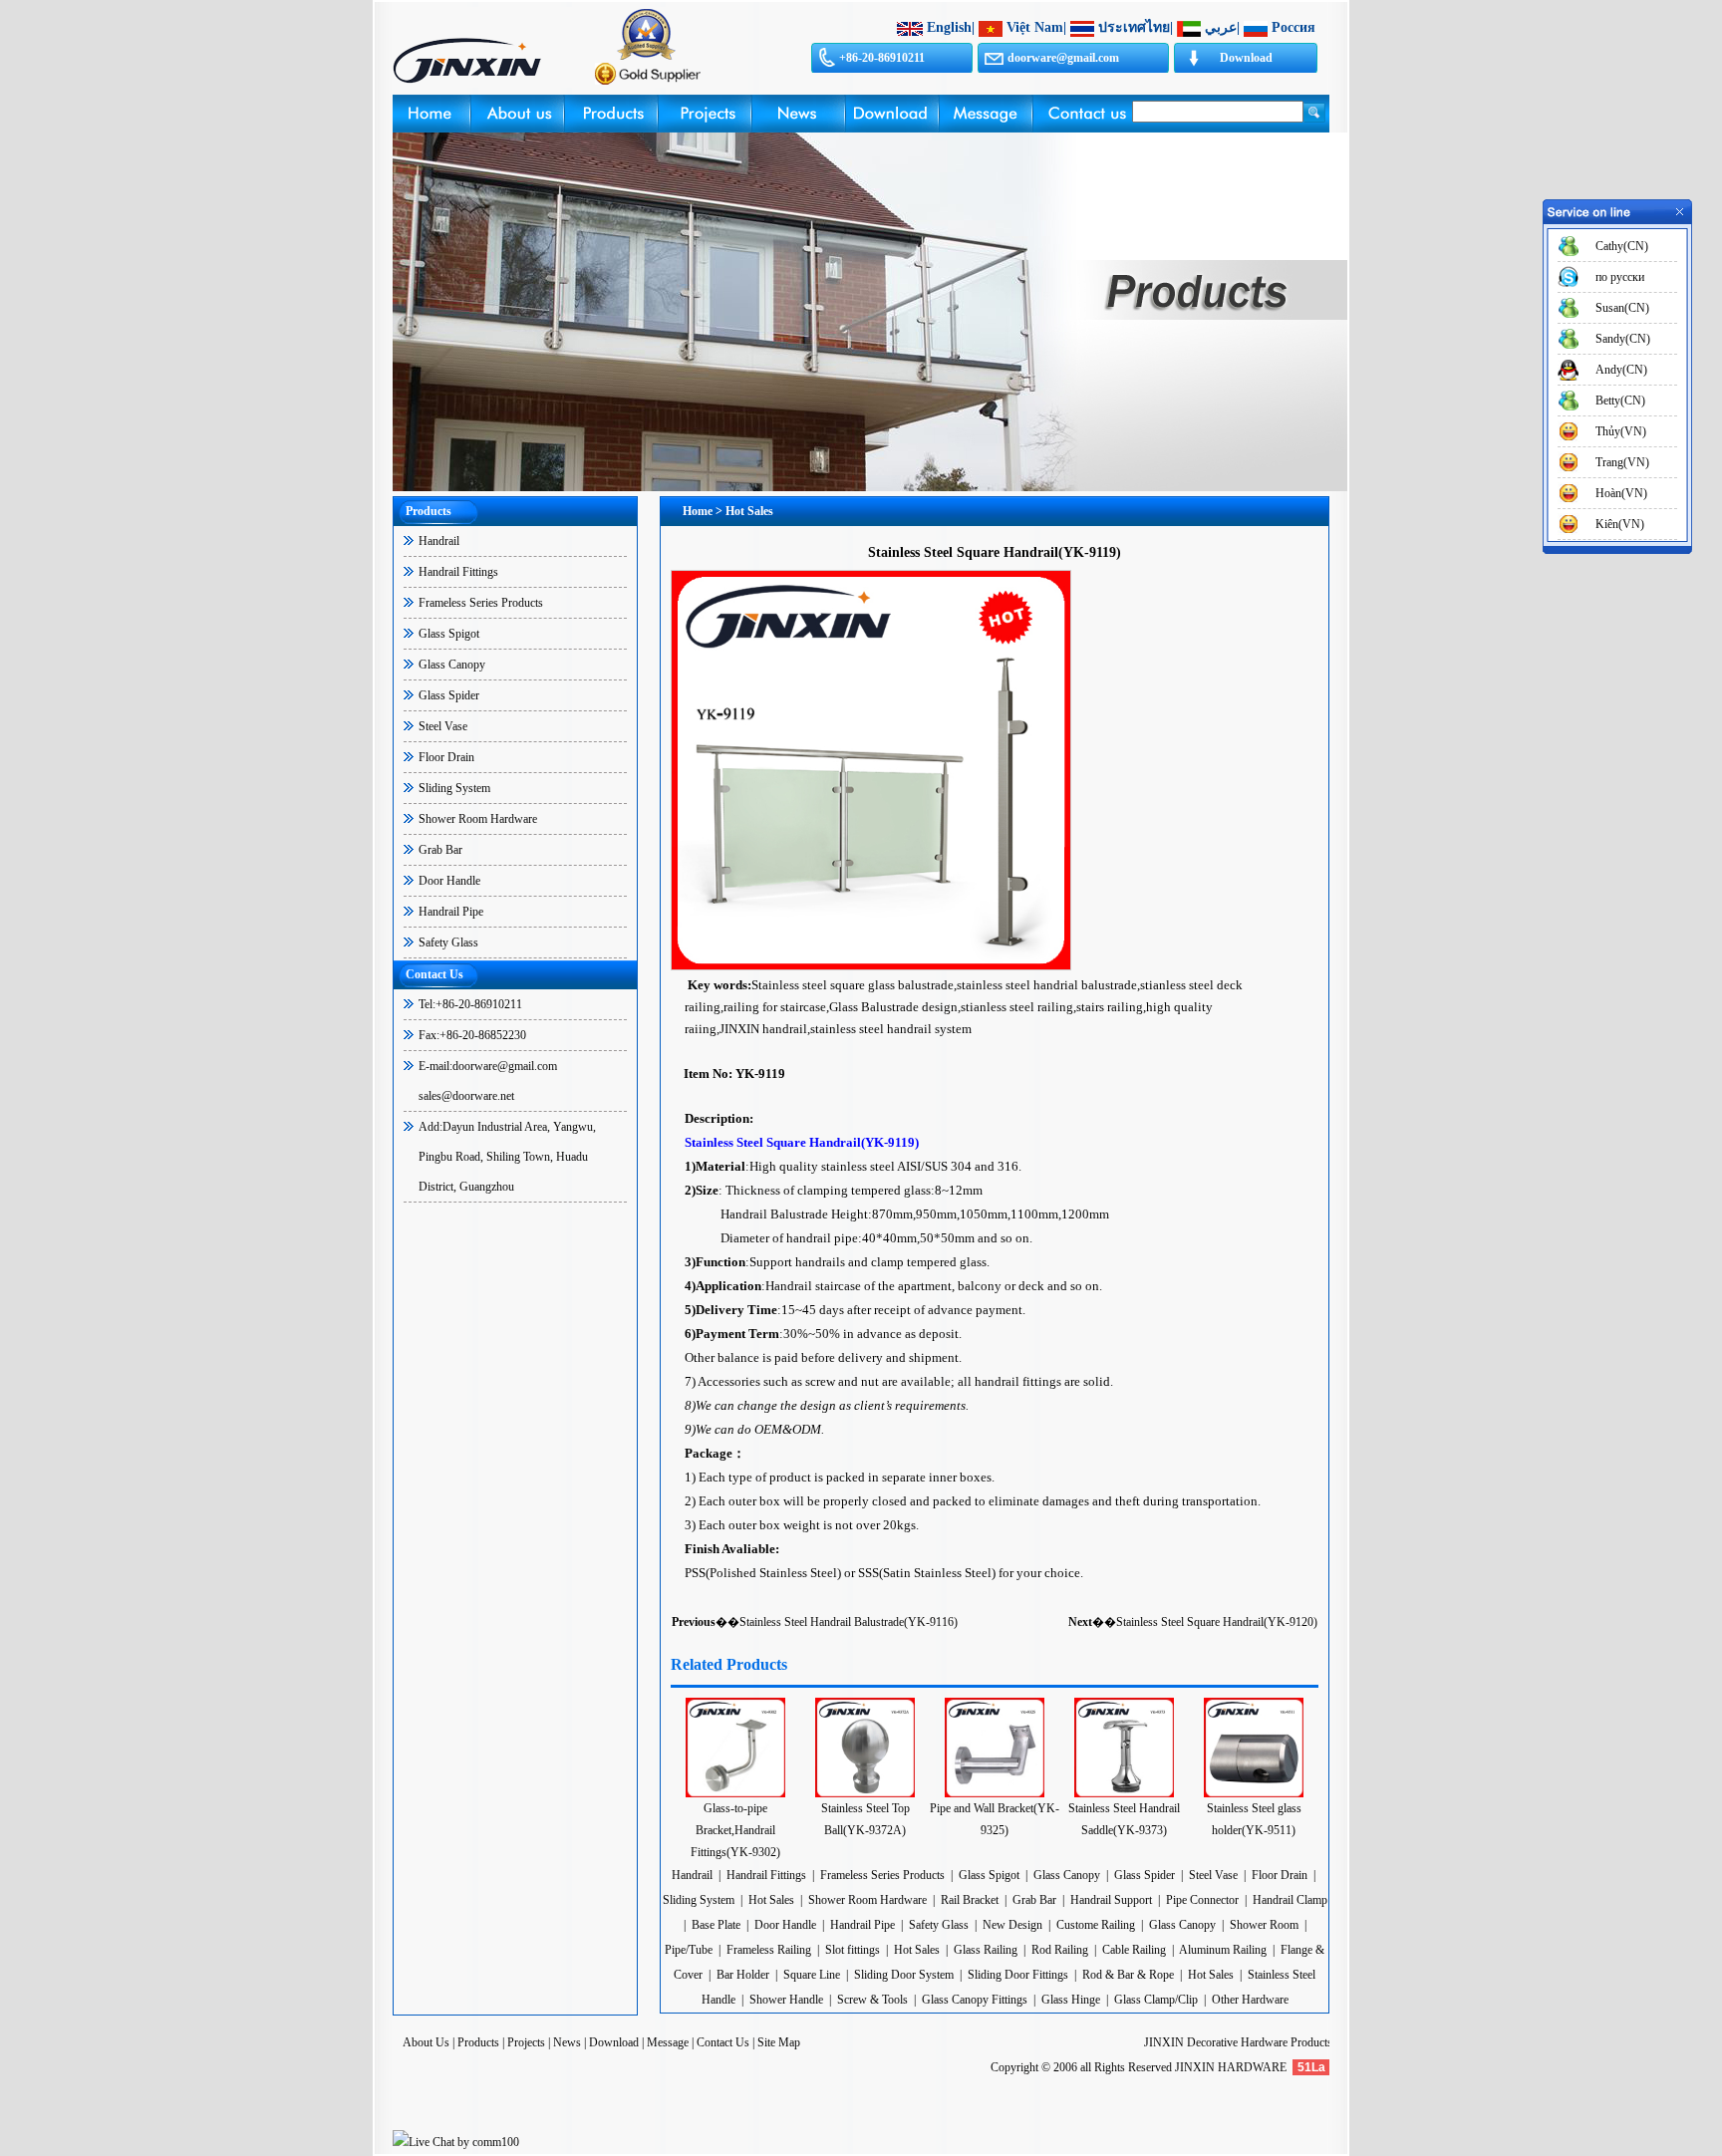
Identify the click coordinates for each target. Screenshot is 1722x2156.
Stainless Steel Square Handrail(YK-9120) (1217, 1622)
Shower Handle (786, 2000)
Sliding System (454, 788)
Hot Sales (771, 1900)
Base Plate (716, 1925)
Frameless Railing (769, 1950)
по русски (1620, 277)
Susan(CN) (1622, 308)
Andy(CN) (1621, 370)
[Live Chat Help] (456, 2142)
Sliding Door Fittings (1018, 1975)
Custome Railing (1096, 1925)
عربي (1221, 27)
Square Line (812, 1975)
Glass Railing (986, 1950)
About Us (426, 2042)
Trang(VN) (1622, 462)
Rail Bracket (970, 1900)
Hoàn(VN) (1621, 493)
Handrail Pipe (451, 912)
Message (668, 2042)
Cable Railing (1134, 1950)
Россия (1293, 27)
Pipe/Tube (689, 1950)
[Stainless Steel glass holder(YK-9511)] (1254, 1793)
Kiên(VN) (1620, 524)
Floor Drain (446, 757)
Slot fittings (853, 1950)
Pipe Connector (1202, 1900)
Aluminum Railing (1223, 1950)
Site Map (779, 2042)
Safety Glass (448, 943)
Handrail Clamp (1290, 1900)
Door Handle (449, 881)
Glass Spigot (449, 634)
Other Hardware (1250, 2000)
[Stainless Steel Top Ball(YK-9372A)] (865, 1793)
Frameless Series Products (481, 603)
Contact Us (723, 2042)
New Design (1012, 1925)
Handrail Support (1111, 1900)
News (567, 2042)
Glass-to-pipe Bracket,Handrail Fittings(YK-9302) (735, 1830)
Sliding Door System (904, 1975)
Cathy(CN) (1622, 246)
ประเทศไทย (1134, 27)
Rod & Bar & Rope (1128, 1975)
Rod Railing (1060, 1950)
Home (698, 511)
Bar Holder (743, 1975)
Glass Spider (449, 695)
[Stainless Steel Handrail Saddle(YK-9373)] (1124, 1793)
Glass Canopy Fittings (975, 2000)
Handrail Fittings (458, 572)
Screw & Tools (874, 2000)
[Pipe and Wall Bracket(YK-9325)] (995, 1793)
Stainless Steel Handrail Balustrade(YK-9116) (849, 1622)
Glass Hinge (1071, 2000)
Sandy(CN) (1623, 339)
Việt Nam (1035, 27)
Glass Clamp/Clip (1156, 2000)
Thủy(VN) (1621, 431)
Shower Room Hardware (478, 819)
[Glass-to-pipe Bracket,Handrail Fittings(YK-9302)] (735, 1793)
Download (1246, 58)
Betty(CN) (1620, 401)
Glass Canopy (452, 665)
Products (478, 2042)
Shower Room (1264, 1925)
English (949, 27)
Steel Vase (443, 726)
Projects (526, 2042)
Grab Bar (440, 850)
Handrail (439, 541)
